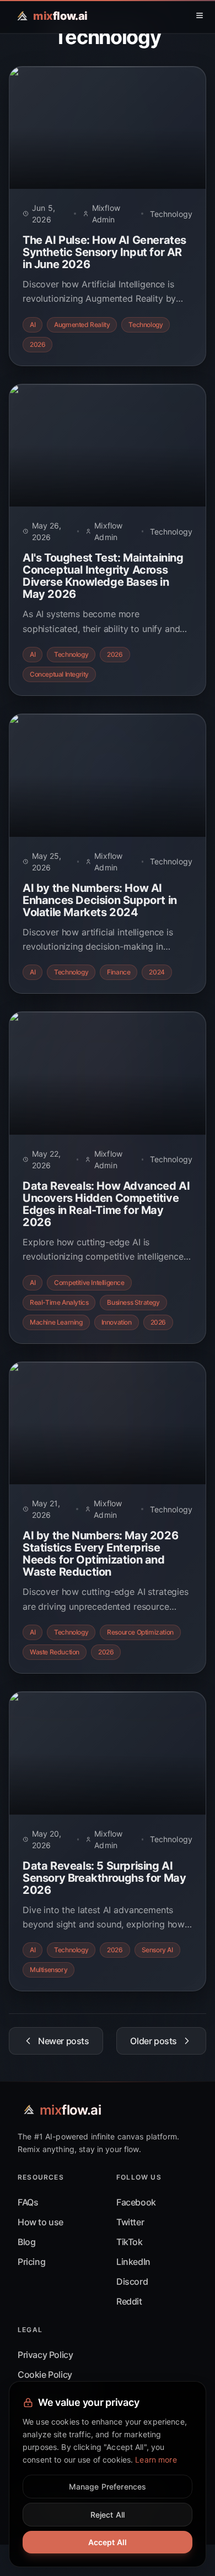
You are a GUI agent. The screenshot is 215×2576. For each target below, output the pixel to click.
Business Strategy (133, 1302)
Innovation (117, 1322)
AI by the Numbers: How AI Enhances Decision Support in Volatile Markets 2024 (100, 900)
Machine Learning (56, 1322)
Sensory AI (157, 1950)
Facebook (136, 2202)
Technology (171, 214)
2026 (37, 344)
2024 (157, 972)
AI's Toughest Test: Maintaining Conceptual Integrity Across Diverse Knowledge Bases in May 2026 (103, 576)
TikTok (130, 2242)
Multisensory (49, 1970)
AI (33, 325)
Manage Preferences (108, 2487)
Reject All (108, 2515)
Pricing (31, 2262)
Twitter (130, 2222)
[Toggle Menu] (200, 15)
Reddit (129, 2301)
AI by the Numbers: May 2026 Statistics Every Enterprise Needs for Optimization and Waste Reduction (100, 1554)
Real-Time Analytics (59, 1302)
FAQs (28, 2202)
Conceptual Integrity (59, 674)
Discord (132, 2281)
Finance (119, 972)
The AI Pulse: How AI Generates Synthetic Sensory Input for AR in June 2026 (104, 252)
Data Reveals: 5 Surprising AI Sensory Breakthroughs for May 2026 (104, 1878)
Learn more (156, 2460)
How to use (41, 2222)
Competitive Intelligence (89, 1282)
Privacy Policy (45, 2355)
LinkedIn (133, 2262)
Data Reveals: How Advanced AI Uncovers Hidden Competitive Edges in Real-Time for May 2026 (106, 1204)
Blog (26, 2242)
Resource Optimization (140, 1632)
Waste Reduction (55, 1652)
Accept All (108, 2542)
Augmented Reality (82, 325)
